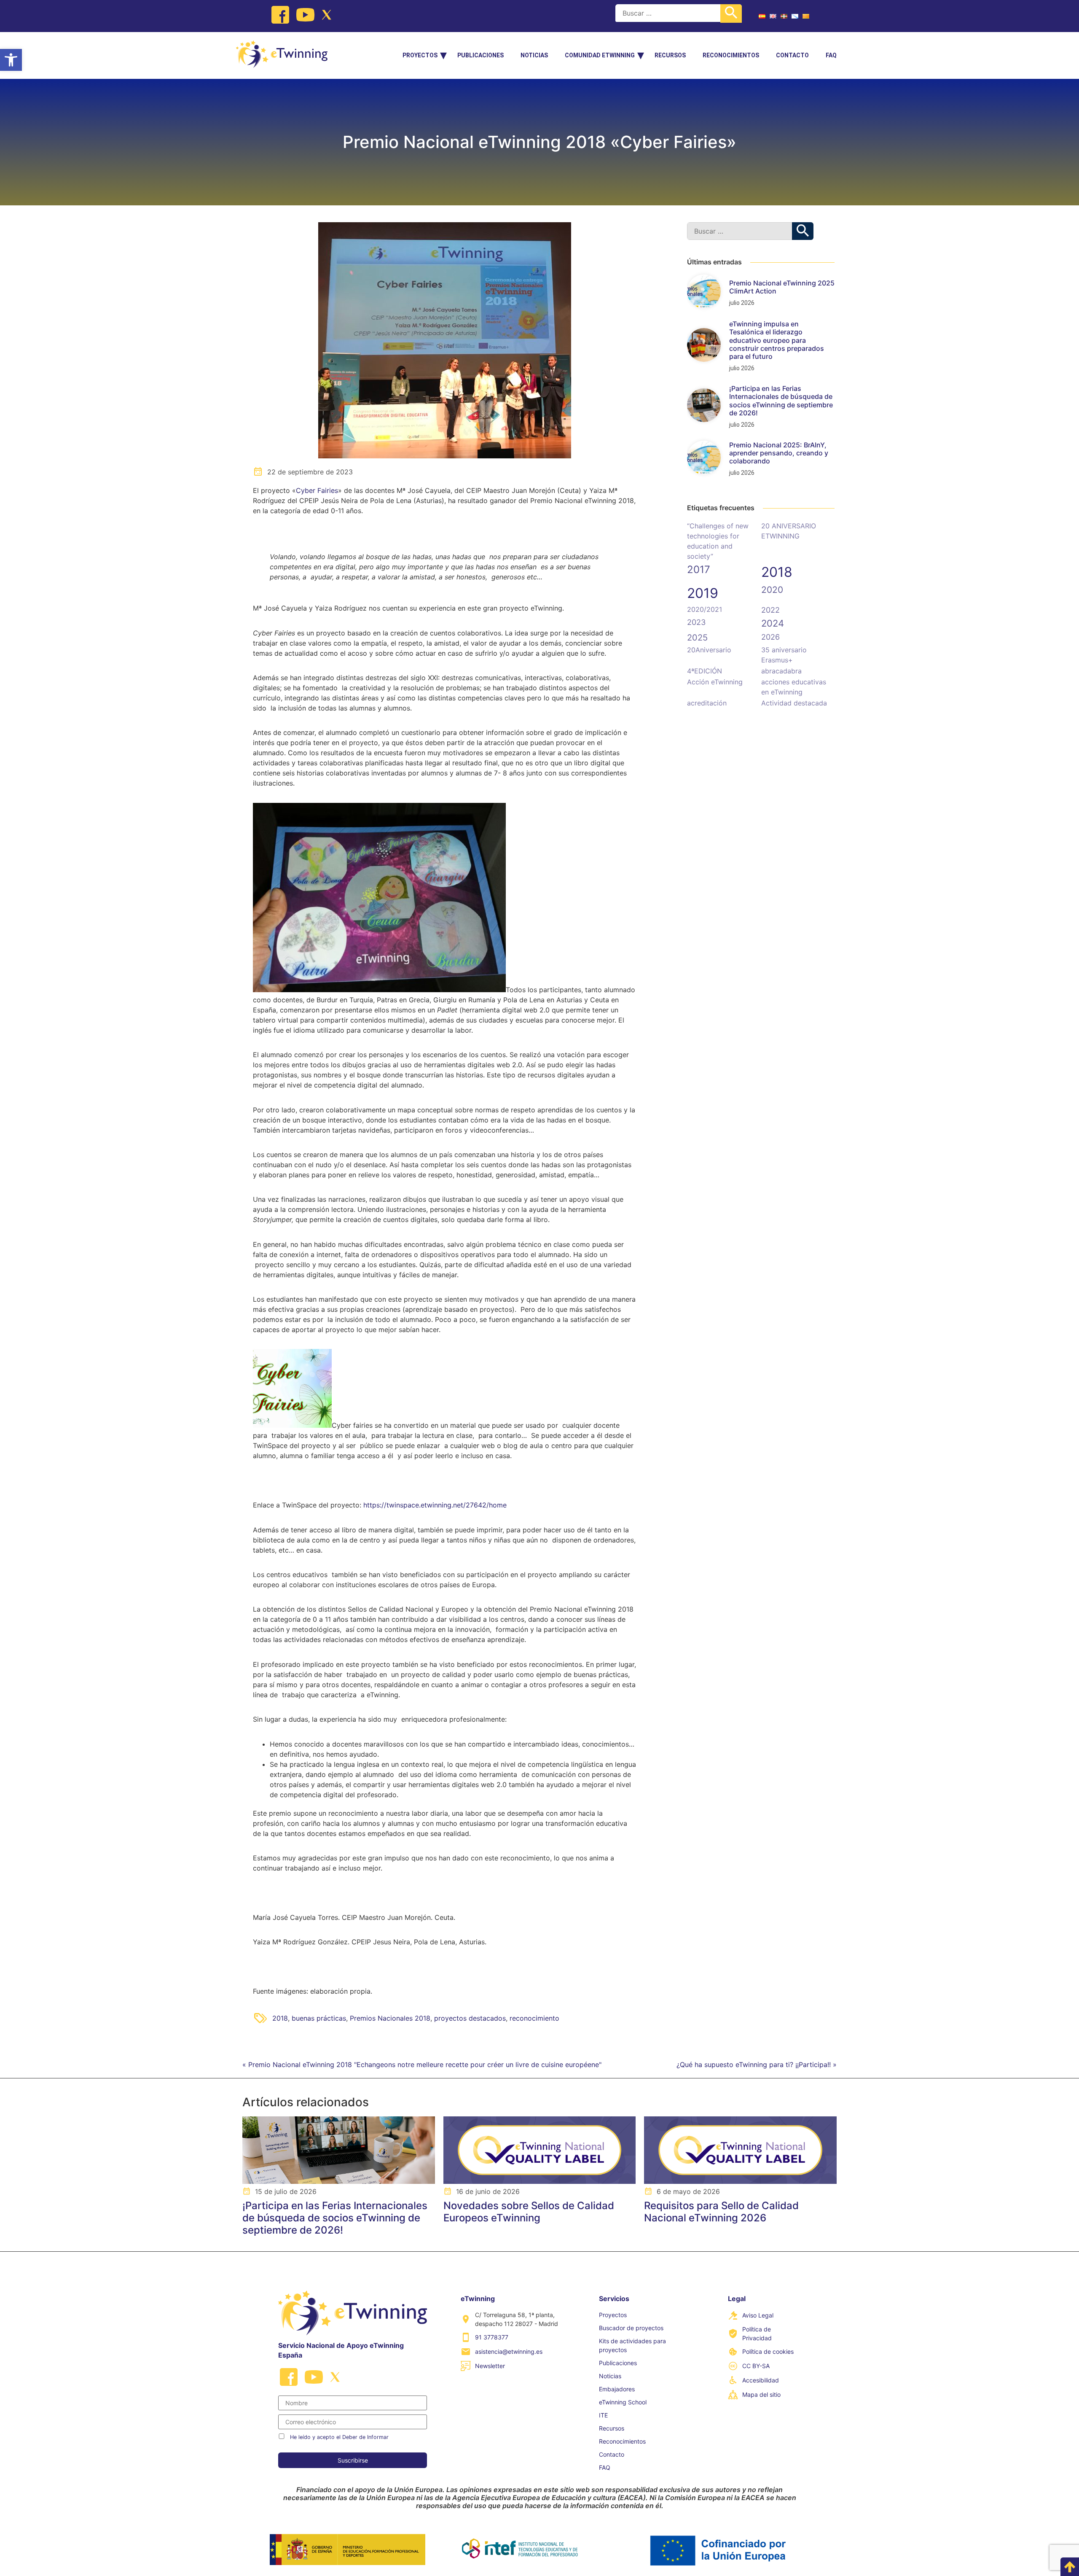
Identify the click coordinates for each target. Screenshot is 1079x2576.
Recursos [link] (670, 55)
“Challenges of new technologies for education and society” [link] (718, 541)
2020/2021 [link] (705, 609)
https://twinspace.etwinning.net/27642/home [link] (435, 1505)
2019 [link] (703, 593)
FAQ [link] (831, 55)
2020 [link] (772, 590)
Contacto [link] (792, 55)
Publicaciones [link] (480, 55)
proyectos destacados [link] (470, 2018)
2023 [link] (696, 622)
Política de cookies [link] (768, 2351)
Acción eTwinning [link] (715, 682)
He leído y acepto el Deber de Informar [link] (339, 2437)
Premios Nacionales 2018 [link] (390, 2018)
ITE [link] (603, 2415)
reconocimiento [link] (534, 2018)
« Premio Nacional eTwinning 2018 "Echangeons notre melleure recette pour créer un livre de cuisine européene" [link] (422, 2065)
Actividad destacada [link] (794, 703)
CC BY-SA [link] (756, 2366)
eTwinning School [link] (623, 2402)
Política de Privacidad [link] (757, 2334)
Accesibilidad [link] (761, 2380)
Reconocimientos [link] (731, 55)
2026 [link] (770, 637)
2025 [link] (697, 638)
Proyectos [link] (420, 55)
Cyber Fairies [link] (317, 490)
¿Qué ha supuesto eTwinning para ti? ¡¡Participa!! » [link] (757, 2065)
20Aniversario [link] (709, 650)
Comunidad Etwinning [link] (600, 55)
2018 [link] (280, 2018)
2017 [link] (699, 569)
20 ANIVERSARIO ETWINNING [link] (789, 531)
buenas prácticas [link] (319, 2018)
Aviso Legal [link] (758, 2315)
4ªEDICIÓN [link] (705, 671)
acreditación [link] (707, 703)
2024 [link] (773, 623)
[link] (11, 60)
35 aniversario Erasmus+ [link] (784, 655)
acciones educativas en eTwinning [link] (794, 687)
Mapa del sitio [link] (761, 2394)
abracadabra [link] (781, 671)
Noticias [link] (534, 55)
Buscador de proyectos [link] (631, 2328)
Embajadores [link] (617, 2389)
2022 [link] (770, 610)
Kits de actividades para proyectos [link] (632, 2345)
